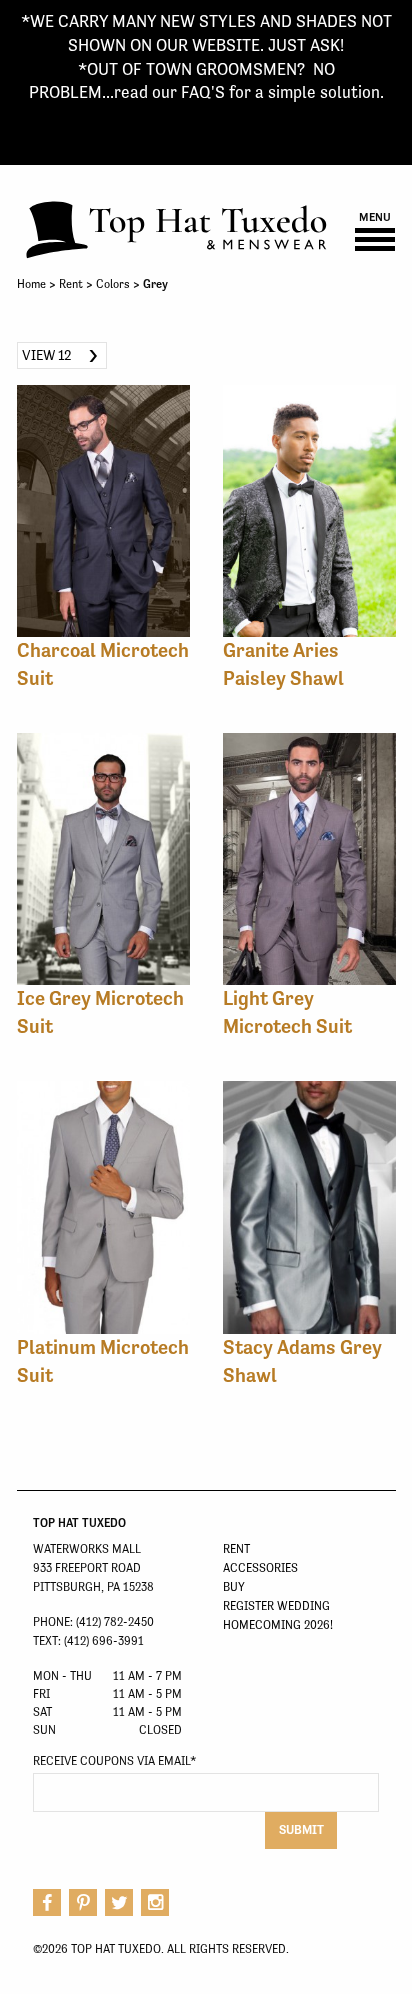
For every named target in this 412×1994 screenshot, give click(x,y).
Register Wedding (276, 1606)
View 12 (47, 355)
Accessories (260, 1568)
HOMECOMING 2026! (278, 1625)
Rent (71, 284)
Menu (375, 218)
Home (31, 284)
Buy (234, 1587)
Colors (113, 284)
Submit (301, 1829)
